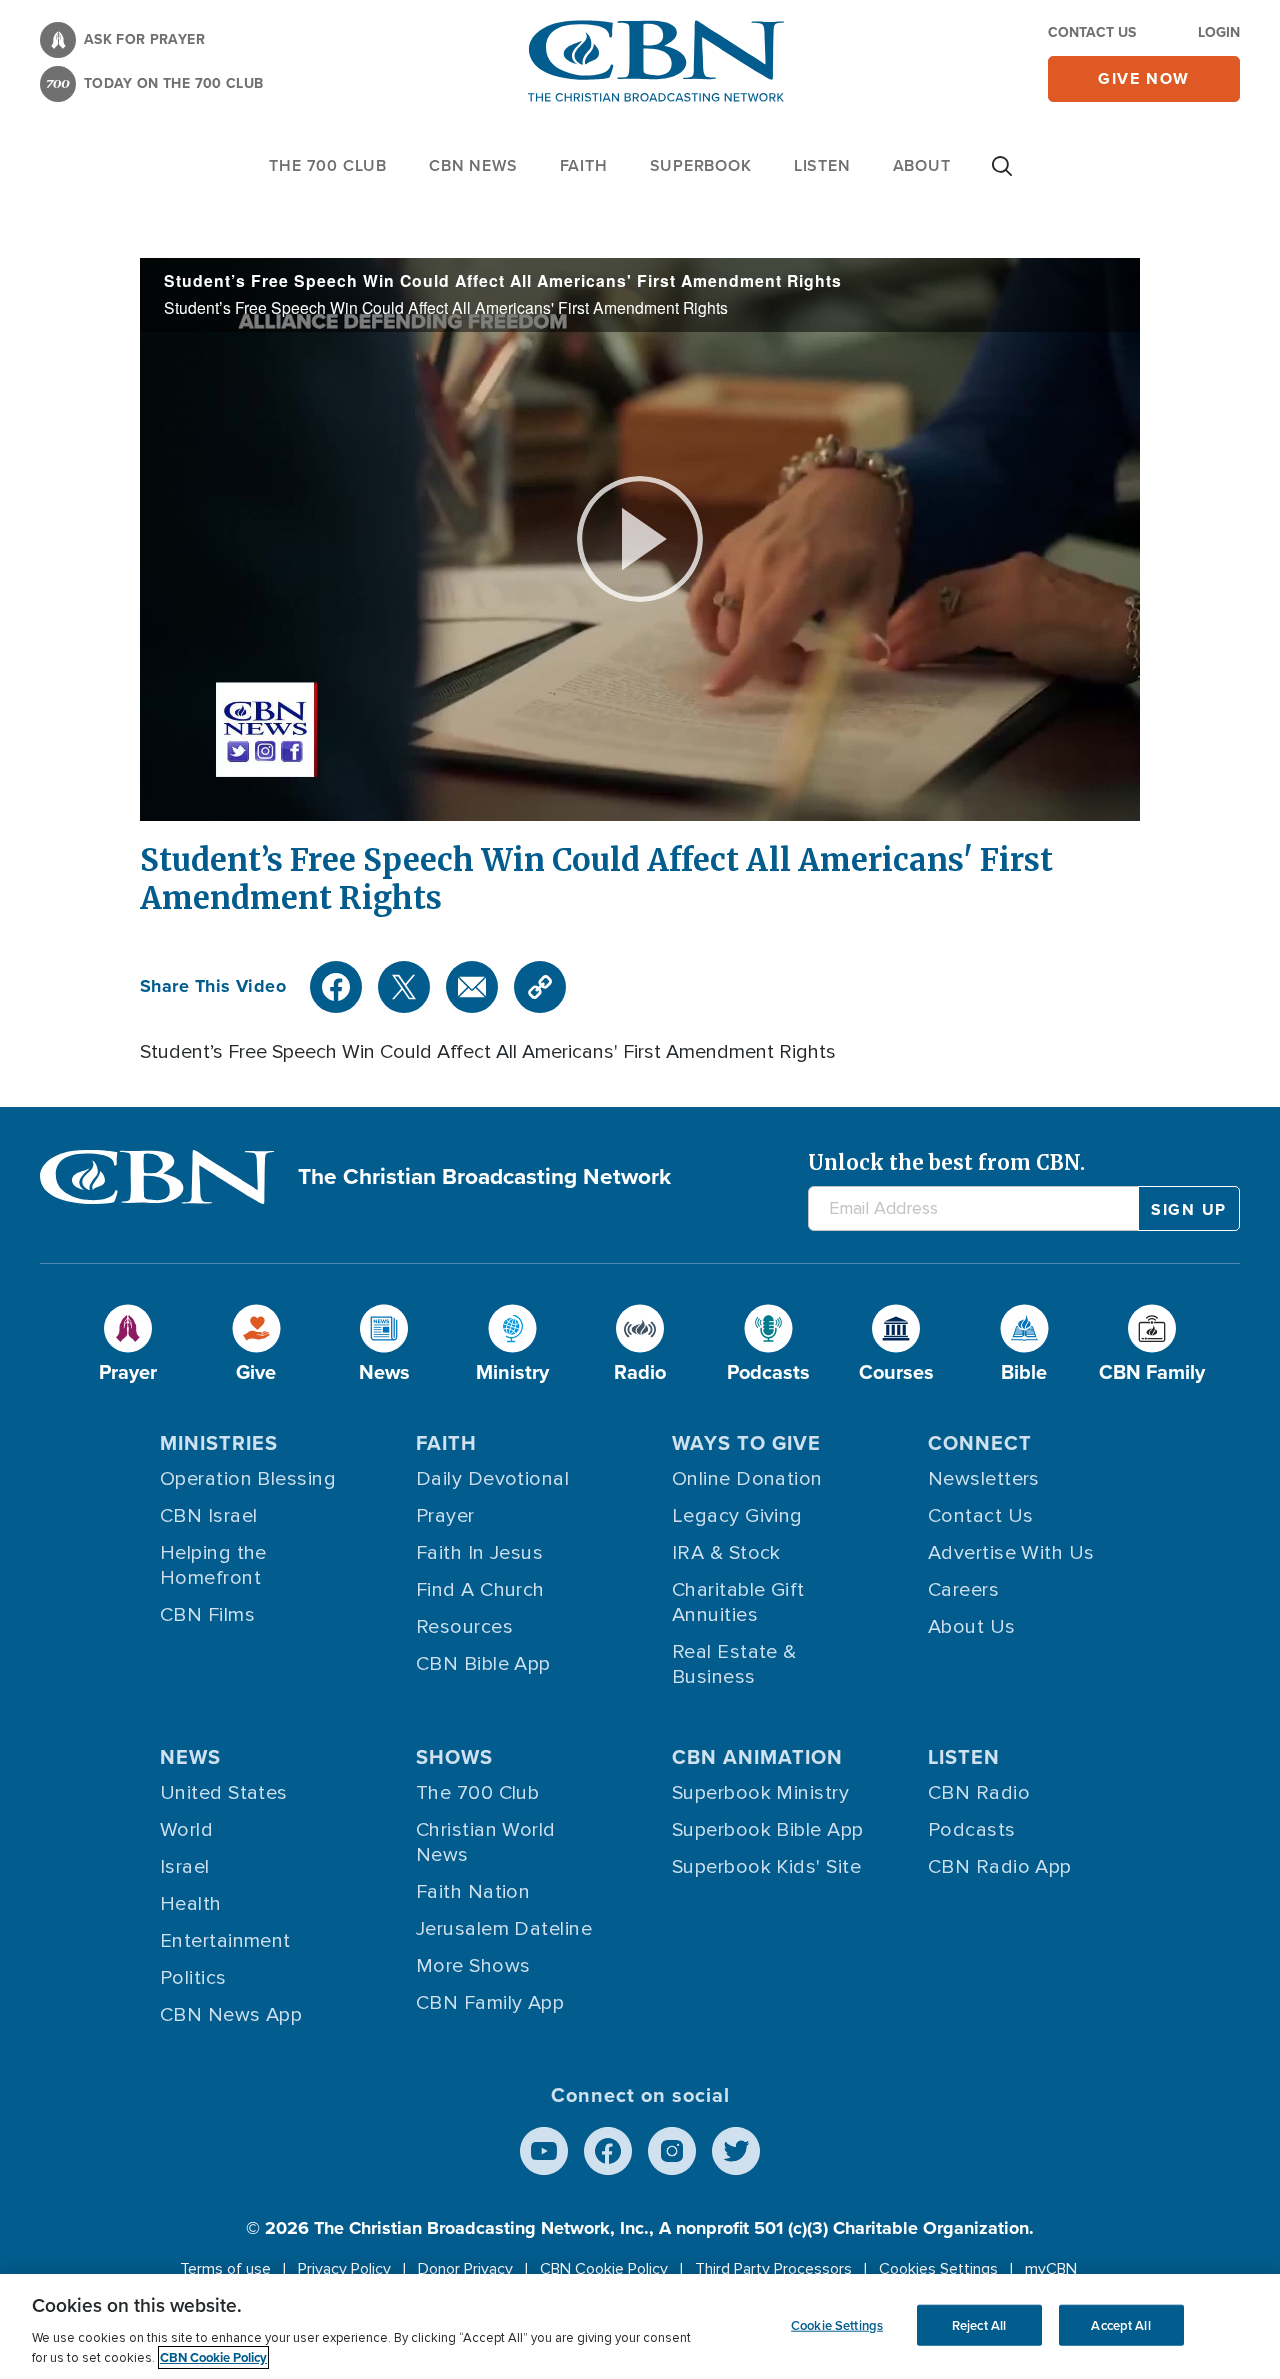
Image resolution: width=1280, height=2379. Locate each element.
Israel (185, 1867)
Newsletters (984, 1479)
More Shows (473, 1966)
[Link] (540, 987)
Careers (963, 1590)
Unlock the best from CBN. (946, 1162)
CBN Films (207, 1615)
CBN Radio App (1000, 1867)
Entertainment (225, 1941)
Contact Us (1092, 32)
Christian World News (486, 1842)
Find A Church (480, 1590)
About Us (972, 1627)
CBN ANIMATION (757, 1757)
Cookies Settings (938, 2269)
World (186, 1830)
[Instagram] (672, 2151)
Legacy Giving (737, 1516)
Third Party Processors (773, 2269)
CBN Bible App (483, 1664)
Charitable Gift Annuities (738, 1602)
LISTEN (822, 165)
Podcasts (972, 1830)
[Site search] (1002, 176)
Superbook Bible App (768, 1830)
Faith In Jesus (479, 1553)
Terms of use (225, 2269)
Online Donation (747, 1479)
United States (224, 1793)
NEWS (190, 1757)
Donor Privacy (465, 2269)
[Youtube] (544, 2151)
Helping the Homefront (213, 1565)
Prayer (445, 1516)
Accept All (1120, 2324)
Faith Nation (473, 1892)
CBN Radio (979, 1793)
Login (1219, 32)
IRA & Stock (726, 1553)
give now (1144, 78)
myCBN (1051, 2269)
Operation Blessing (248, 1479)
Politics (193, 1978)
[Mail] (472, 987)
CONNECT (980, 1443)
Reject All (979, 2324)
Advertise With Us (1011, 1553)
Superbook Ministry (760, 1793)
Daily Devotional (492, 1479)
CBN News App (231, 2015)
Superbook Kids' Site (766, 1867)
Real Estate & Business (734, 1664)
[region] (640, 2326)
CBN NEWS (473, 165)
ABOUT (922, 165)
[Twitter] (404, 987)
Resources (464, 1627)
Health (191, 1904)
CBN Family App (490, 2003)
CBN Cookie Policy (604, 2269)
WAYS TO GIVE (746, 1443)
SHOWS (454, 1757)
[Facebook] (336, 987)
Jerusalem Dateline (504, 1929)
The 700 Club (328, 165)
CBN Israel (209, 1516)
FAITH (584, 165)
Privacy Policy (344, 2269)
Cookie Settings (837, 2324)
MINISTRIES (219, 1443)
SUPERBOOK (701, 165)
